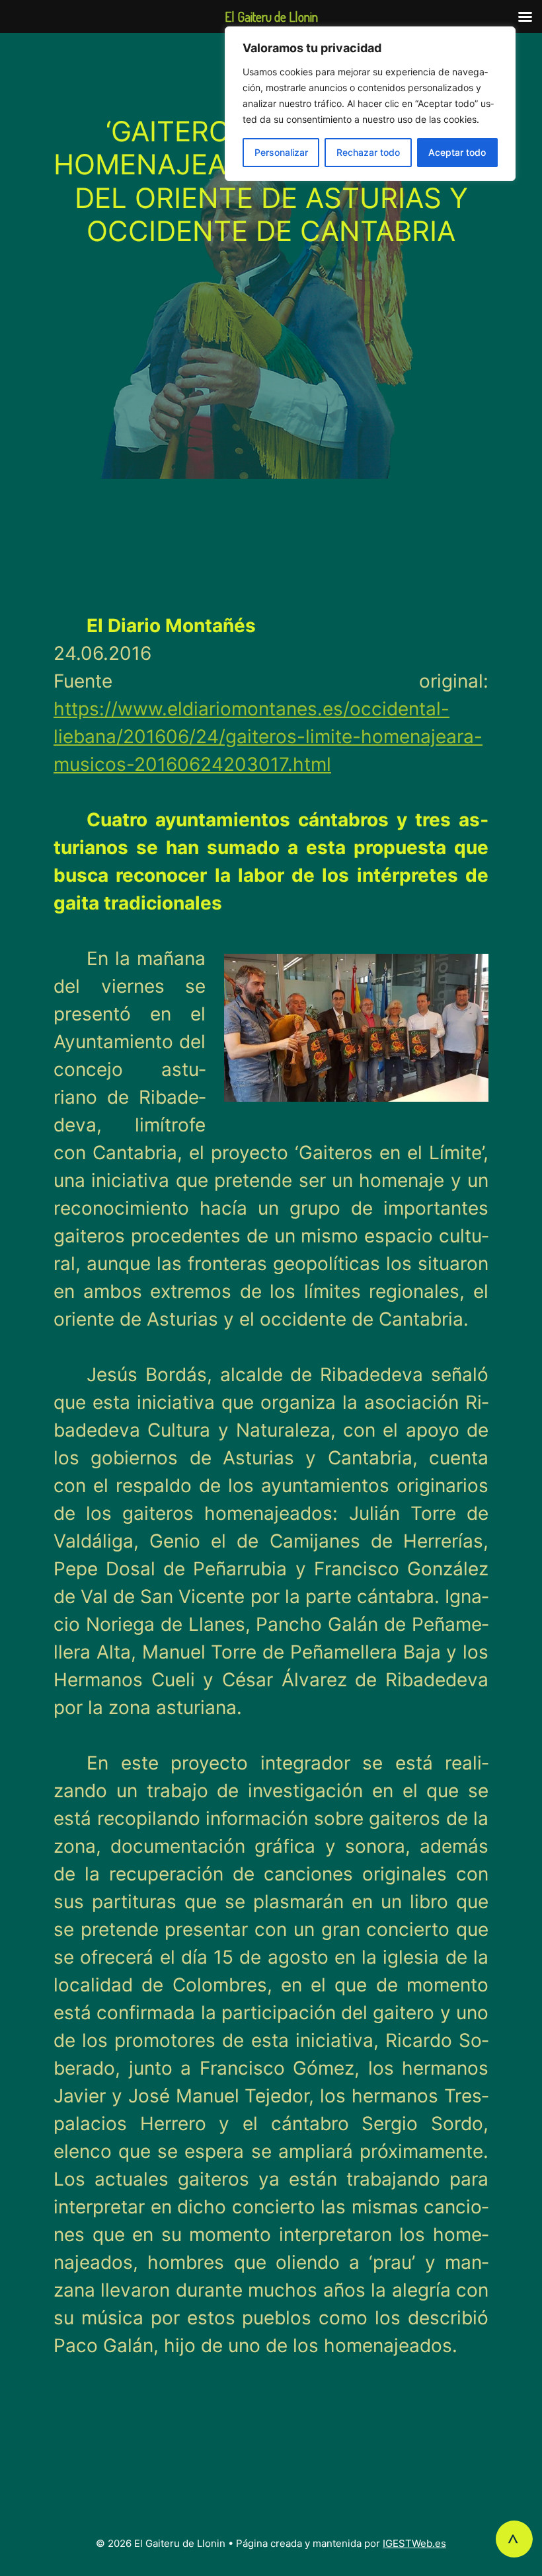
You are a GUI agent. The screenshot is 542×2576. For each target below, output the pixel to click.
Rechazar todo (368, 152)
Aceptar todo (457, 152)
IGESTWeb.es (414, 2543)
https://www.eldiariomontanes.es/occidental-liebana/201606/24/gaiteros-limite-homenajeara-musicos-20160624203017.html (268, 736)
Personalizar (281, 152)
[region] (370, 104)
